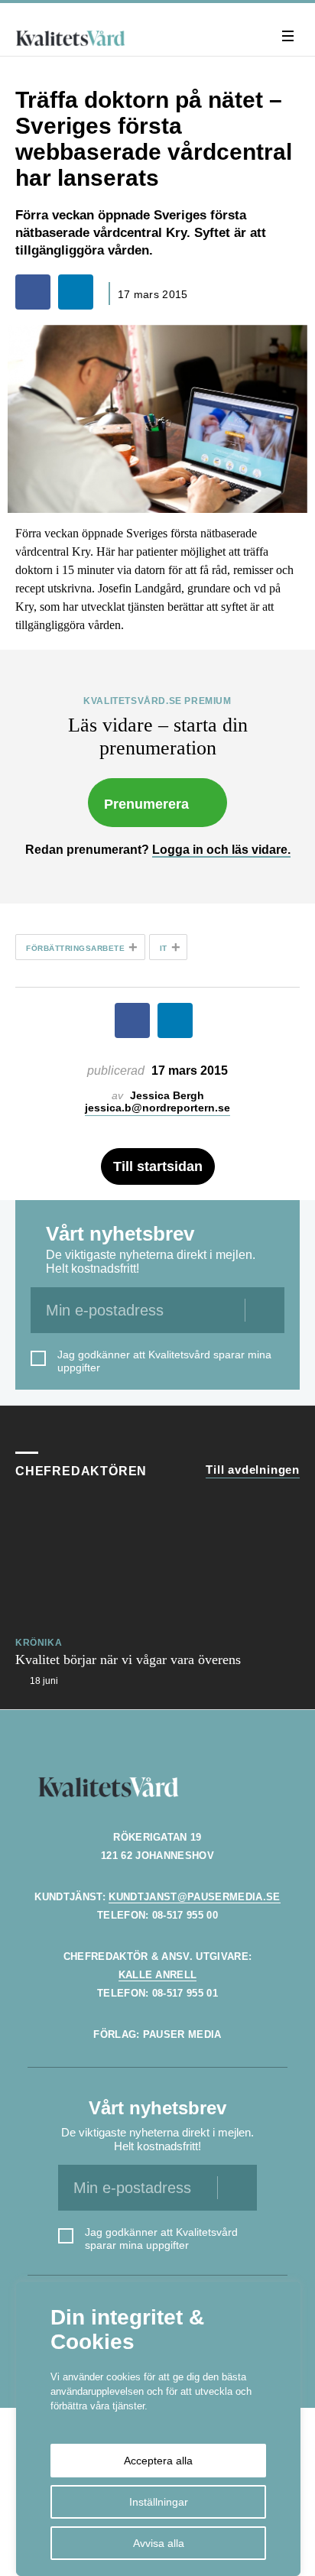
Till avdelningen (253, 1470)
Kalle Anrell (158, 1975)
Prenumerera (146, 804)
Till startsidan (158, 1166)
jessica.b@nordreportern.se (157, 1108)
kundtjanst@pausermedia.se (194, 1897)
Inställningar (159, 2502)
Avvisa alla (159, 2543)
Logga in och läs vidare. (221, 850)
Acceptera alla (158, 2461)
